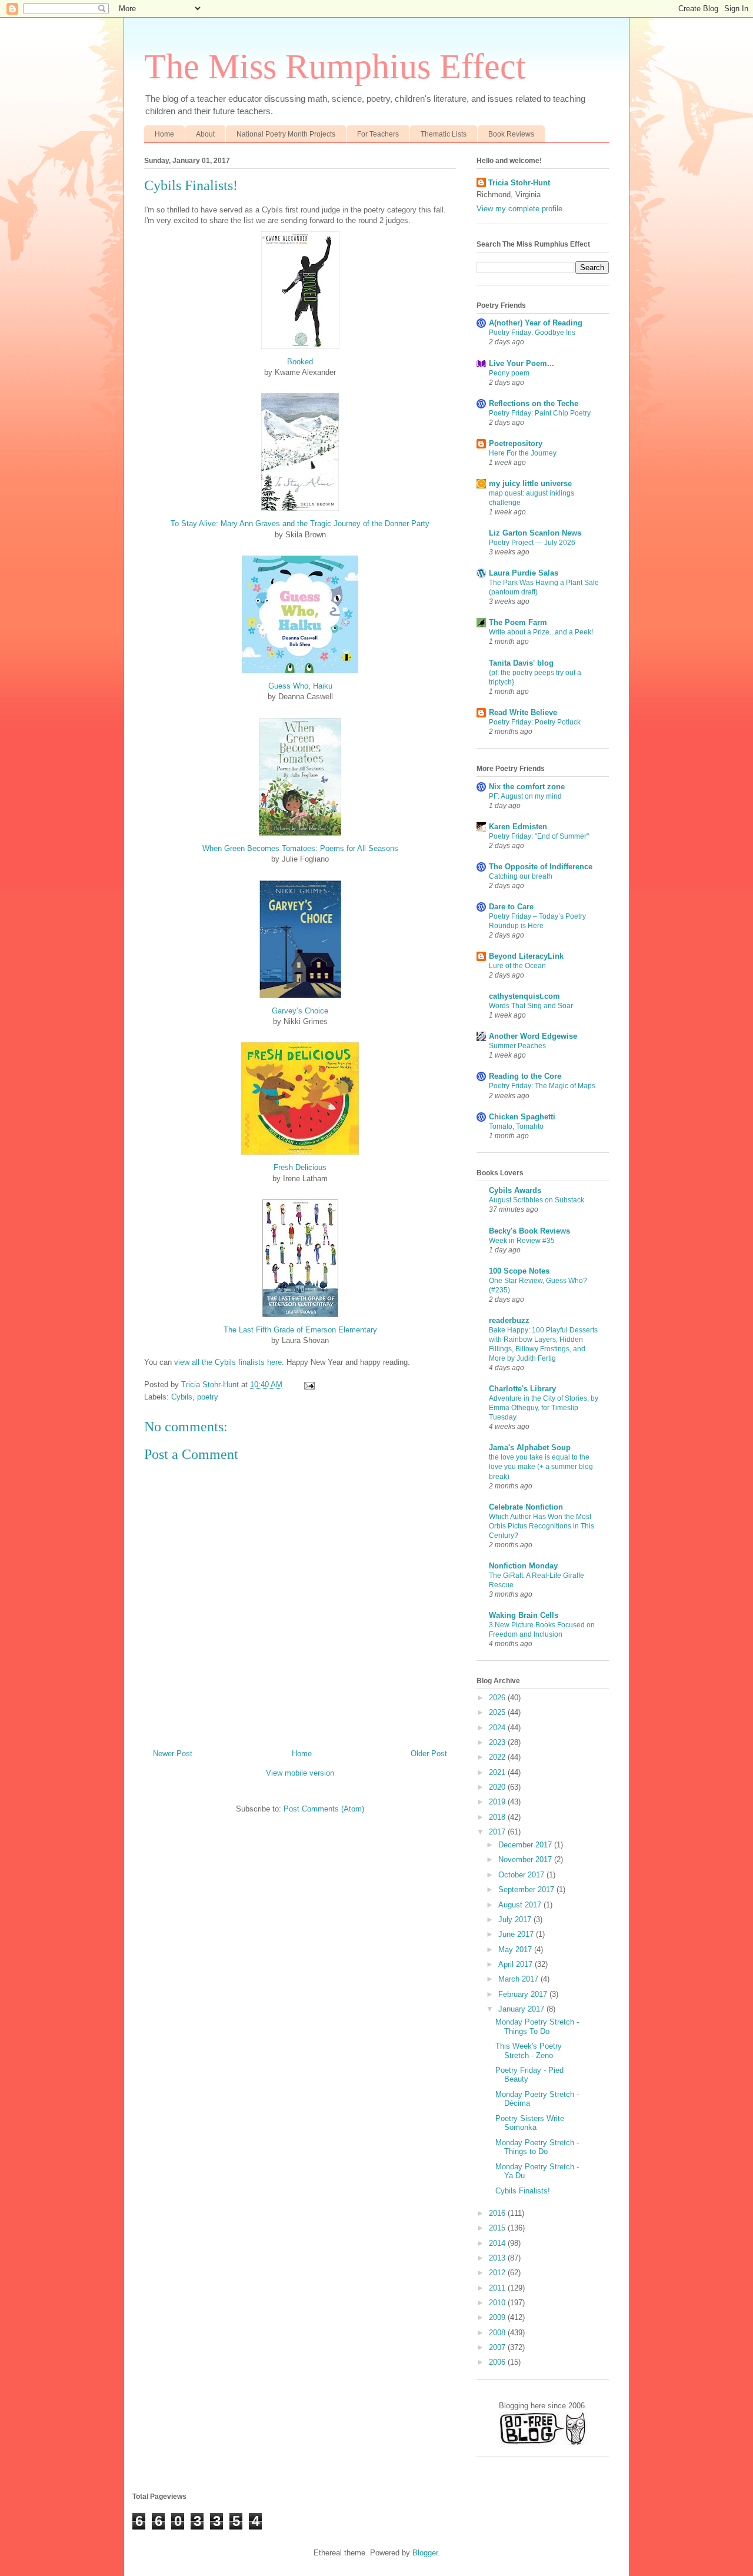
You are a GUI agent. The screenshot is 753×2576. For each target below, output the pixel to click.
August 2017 (521, 1905)
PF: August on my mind (525, 796)
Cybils (182, 1397)
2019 (498, 1802)
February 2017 (524, 1994)
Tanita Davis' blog (521, 663)
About (205, 134)
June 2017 (517, 1934)
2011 (498, 2288)
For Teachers (378, 134)
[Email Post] (309, 1385)
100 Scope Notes (519, 1271)
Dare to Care (511, 907)
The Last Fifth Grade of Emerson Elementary (300, 1330)
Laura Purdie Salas (524, 573)
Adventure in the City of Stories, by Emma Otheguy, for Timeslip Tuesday (544, 1408)
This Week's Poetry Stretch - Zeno (529, 2051)
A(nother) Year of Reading (536, 323)
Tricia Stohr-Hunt (519, 183)
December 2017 (526, 1845)
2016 (498, 2213)
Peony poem (509, 373)
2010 (498, 2303)
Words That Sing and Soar (531, 1006)
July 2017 (516, 1919)
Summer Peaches (517, 1046)
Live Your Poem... (522, 363)
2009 (498, 2317)
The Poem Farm (518, 622)
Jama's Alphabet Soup (530, 1447)
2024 (498, 1728)
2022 (498, 1757)
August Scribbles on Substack (537, 1200)
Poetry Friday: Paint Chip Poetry (540, 413)
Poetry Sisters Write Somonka (530, 2123)
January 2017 (522, 2009)
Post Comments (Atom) (324, 1809)
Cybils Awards (515, 1190)
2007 (498, 2347)
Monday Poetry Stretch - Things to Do (537, 2147)
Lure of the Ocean (517, 966)
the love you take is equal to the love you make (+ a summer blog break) (541, 1467)
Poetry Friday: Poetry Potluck (535, 722)
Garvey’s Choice (300, 1011)
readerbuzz (509, 1320)
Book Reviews (511, 134)
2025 (498, 1712)
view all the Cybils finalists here (228, 1362)
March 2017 (519, 1979)
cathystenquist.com (524, 996)
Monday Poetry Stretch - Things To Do (537, 2027)
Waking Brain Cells (524, 1615)
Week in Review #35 (522, 1241)
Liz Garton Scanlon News (535, 533)
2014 (498, 2243)
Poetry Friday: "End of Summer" (539, 836)
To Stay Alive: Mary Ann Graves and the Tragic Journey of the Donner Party (300, 523)
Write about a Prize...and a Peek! (541, 632)
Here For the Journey (523, 453)
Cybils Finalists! (523, 2191)
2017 (498, 1832)
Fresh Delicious (300, 1167)
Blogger (425, 2553)
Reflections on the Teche (534, 403)
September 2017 (527, 1889)
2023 (498, 1742)
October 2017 (522, 1875)
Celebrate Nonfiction (526, 1507)
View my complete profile (519, 209)
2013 (498, 2258)
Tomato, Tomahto (516, 1126)
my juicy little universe (530, 483)
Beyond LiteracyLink (526, 956)
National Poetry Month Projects (286, 134)
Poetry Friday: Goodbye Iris (532, 333)
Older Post (429, 1754)
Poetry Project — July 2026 (532, 543)
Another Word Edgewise (533, 1036)
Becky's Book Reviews (529, 1231)
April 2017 (517, 1964)
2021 (498, 1772)
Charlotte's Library (522, 1389)
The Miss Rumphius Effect (335, 67)
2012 (498, 2273)
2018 (498, 1817)
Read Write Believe (523, 712)
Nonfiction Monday (523, 1566)
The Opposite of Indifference (541, 867)
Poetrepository (516, 443)
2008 (498, 2333)
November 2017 (526, 1859)
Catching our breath (521, 876)
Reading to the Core (525, 1076)
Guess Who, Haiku (300, 686)
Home (164, 134)
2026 (498, 1698)
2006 (498, 2362)
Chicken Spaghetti (522, 1117)
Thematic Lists (444, 134)
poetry (208, 1397)
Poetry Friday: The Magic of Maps (542, 1086)
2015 (498, 2228)
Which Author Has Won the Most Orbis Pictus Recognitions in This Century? (542, 1526)
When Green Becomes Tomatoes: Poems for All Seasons (300, 848)
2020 (498, 1787)
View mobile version (300, 1773)
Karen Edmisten (518, 827)
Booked (300, 362)
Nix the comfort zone (527, 787)
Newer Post (173, 1754)
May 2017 (516, 1950)
